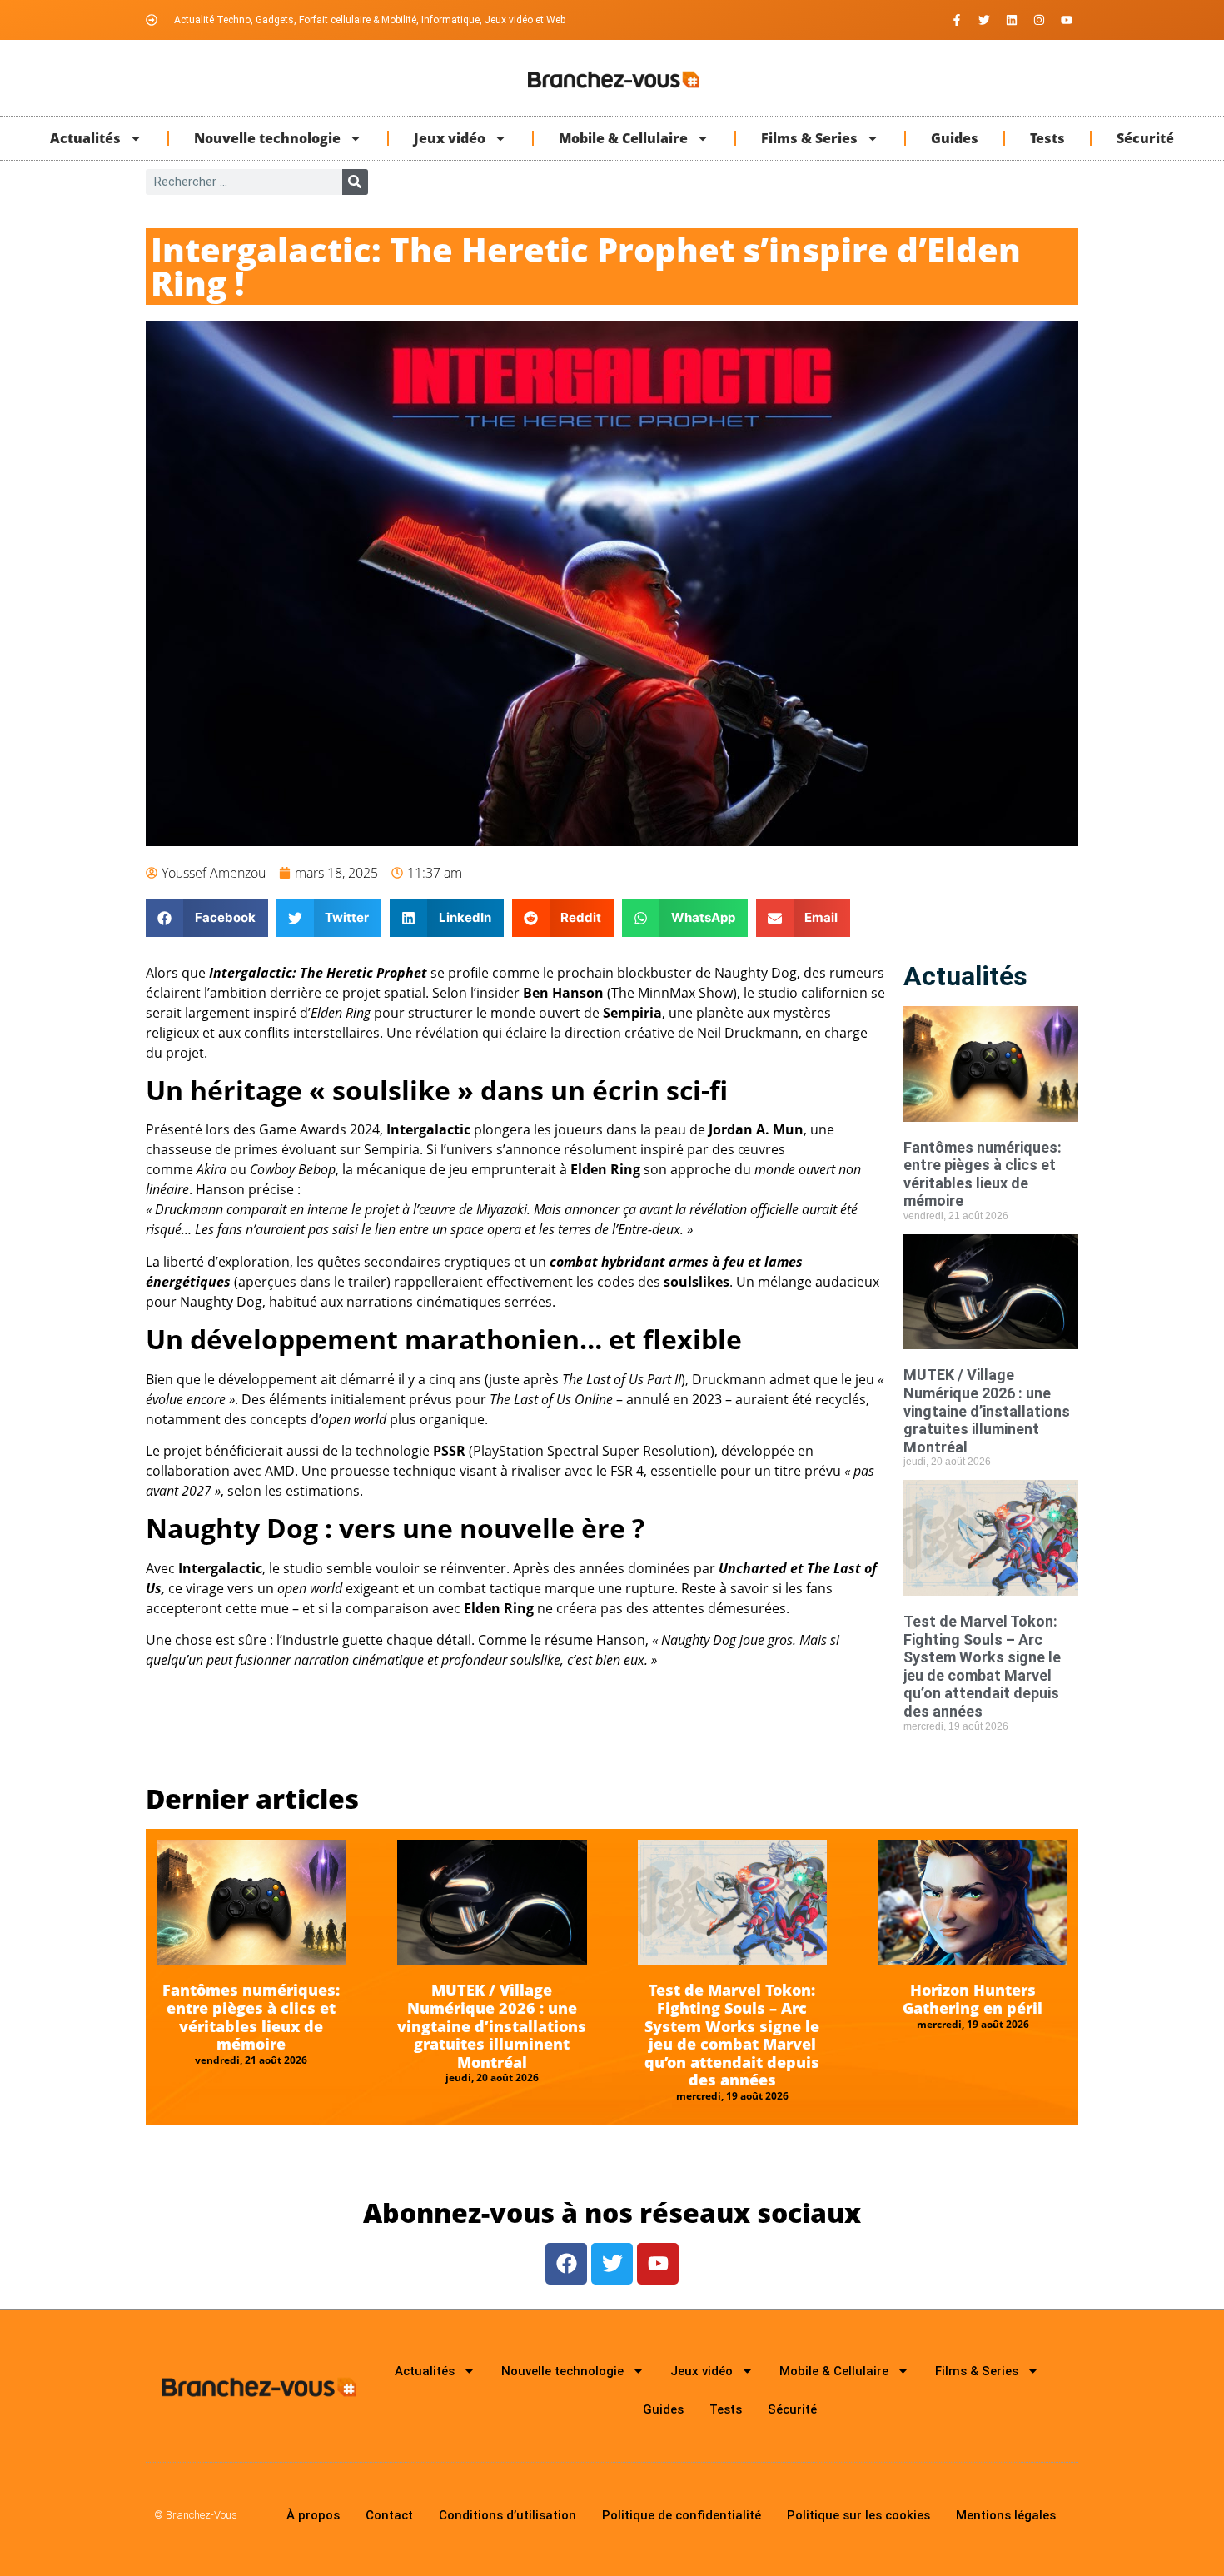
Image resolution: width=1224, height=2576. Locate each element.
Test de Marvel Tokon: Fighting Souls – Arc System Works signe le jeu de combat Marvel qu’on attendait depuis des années (982, 1666)
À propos (313, 2515)
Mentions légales (1006, 2515)
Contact (389, 2515)
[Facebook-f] (957, 20)
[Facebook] (566, 2264)
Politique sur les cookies (858, 2515)
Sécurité (1145, 138)
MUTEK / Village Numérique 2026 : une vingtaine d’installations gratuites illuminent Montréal (987, 1410)
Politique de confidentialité (682, 2515)
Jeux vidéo (450, 138)
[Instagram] (1039, 20)
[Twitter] (984, 20)
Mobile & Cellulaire (623, 138)
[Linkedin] (1012, 20)
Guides (955, 138)
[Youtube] (1067, 20)
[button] (207, 918)
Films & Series (809, 138)
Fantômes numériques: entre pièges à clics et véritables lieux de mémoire (983, 1174)
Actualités (85, 138)
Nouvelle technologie (267, 138)
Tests (1047, 138)
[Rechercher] (355, 182)
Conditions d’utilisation (508, 2515)
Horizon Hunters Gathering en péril (973, 1999)
